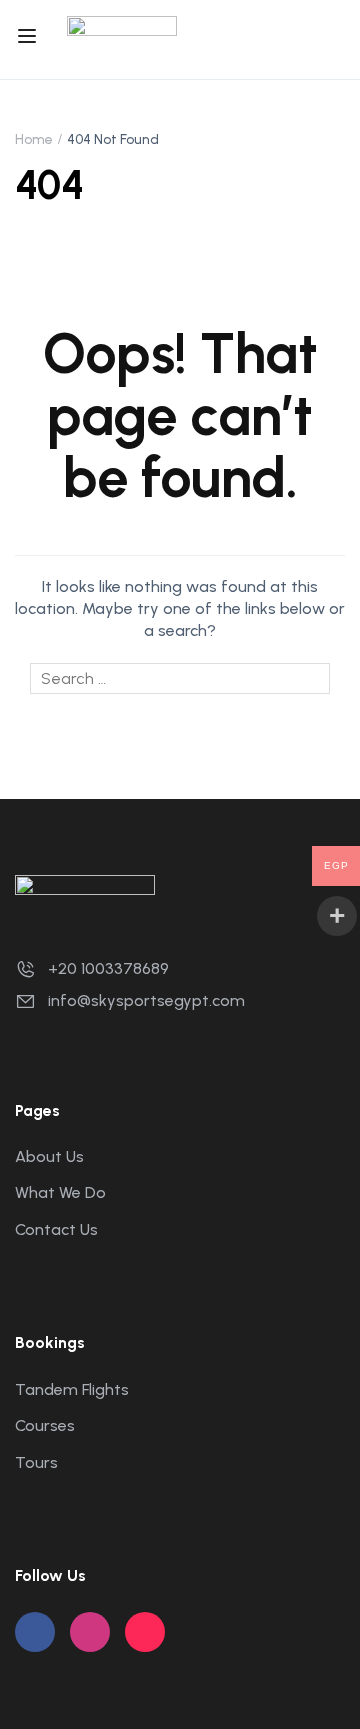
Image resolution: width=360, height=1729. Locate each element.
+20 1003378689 (108, 968)
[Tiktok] (145, 1632)
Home (34, 139)
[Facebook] (35, 1632)
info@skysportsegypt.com (146, 1000)
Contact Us (56, 1229)
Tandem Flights (72, 1389)
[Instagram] (90, 1632)
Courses (45, 1425)
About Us (49, 1156)
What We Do (60, 1192)
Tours (36, 1462)
